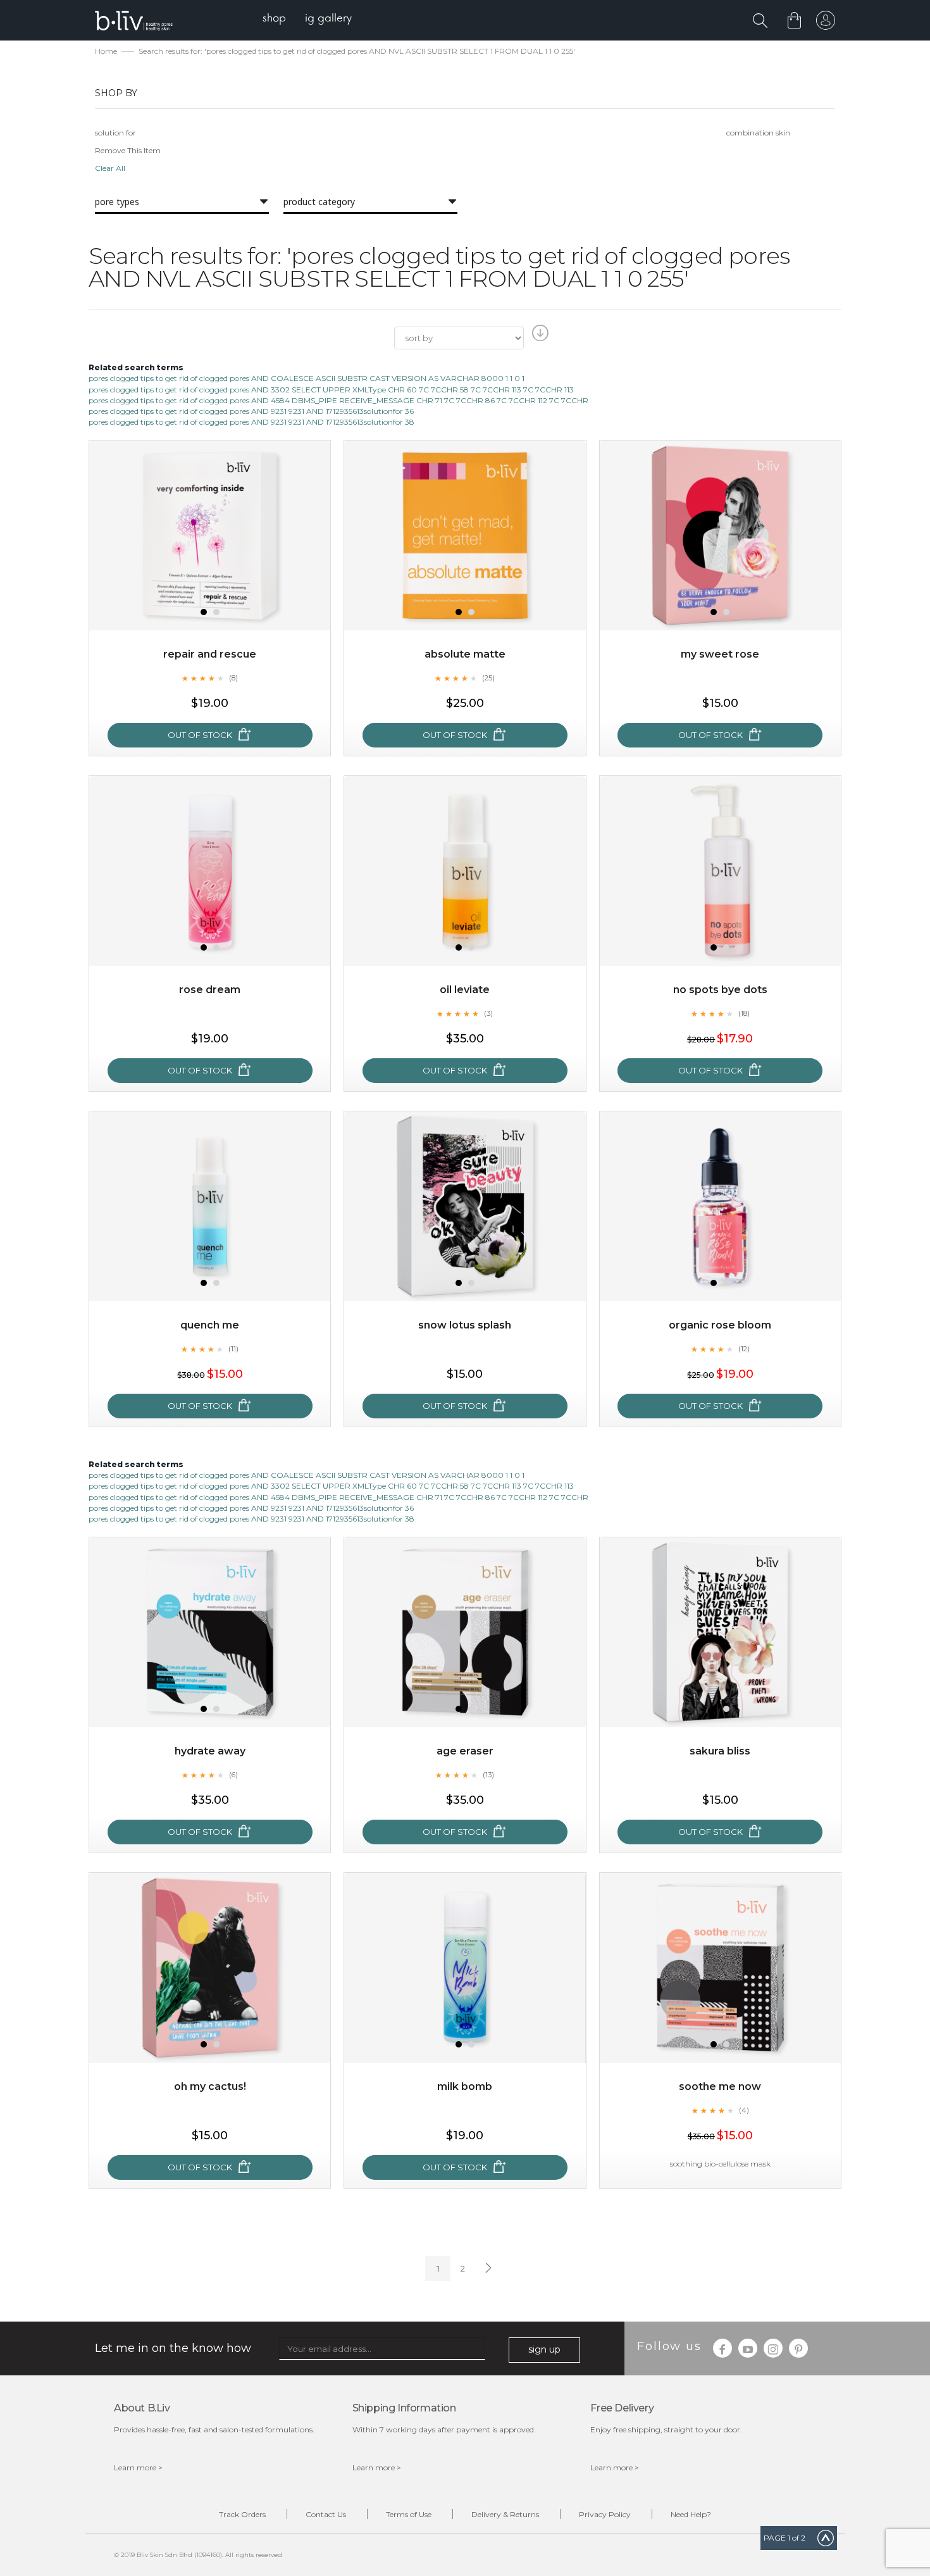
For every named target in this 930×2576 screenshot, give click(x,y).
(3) (488, 1013)
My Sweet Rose (720, 654)
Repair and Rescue (210, 654)
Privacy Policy (605, 2514)
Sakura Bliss (720, 1751)
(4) (744, 2110)
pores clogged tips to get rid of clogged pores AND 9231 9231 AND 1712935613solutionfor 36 (251, 411)
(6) (233, 1775)
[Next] (487, 2268)
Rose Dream (210, 990)
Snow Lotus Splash (465, 1325)
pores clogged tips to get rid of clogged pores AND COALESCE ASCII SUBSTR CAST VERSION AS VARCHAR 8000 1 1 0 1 (307, 378)
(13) (488, 1775)
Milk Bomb (465, 2086)
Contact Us (326, 2514)
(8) (233, 678)
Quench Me (210, 1325)
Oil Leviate (465, 990)
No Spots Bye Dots (720, 990)
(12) (744, 1349)
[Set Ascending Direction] (539, 337)
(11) (233, 1349)
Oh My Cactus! (210, 2086)
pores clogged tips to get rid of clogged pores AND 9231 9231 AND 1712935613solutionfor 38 (251, 422)
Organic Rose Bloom (720, 1325)
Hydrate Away (210, 1751)
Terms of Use (409, 2514)
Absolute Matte (465, 654)
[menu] (307, 19)
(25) (488, 678)
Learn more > (138, 2467)
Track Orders (242, 2514)
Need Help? (691, 2514)
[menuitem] (274, 19)
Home (106, 51)
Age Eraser (465, 1751)
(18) (744, 1013)
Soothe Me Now (720, 2086)
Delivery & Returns (505, 2514)
